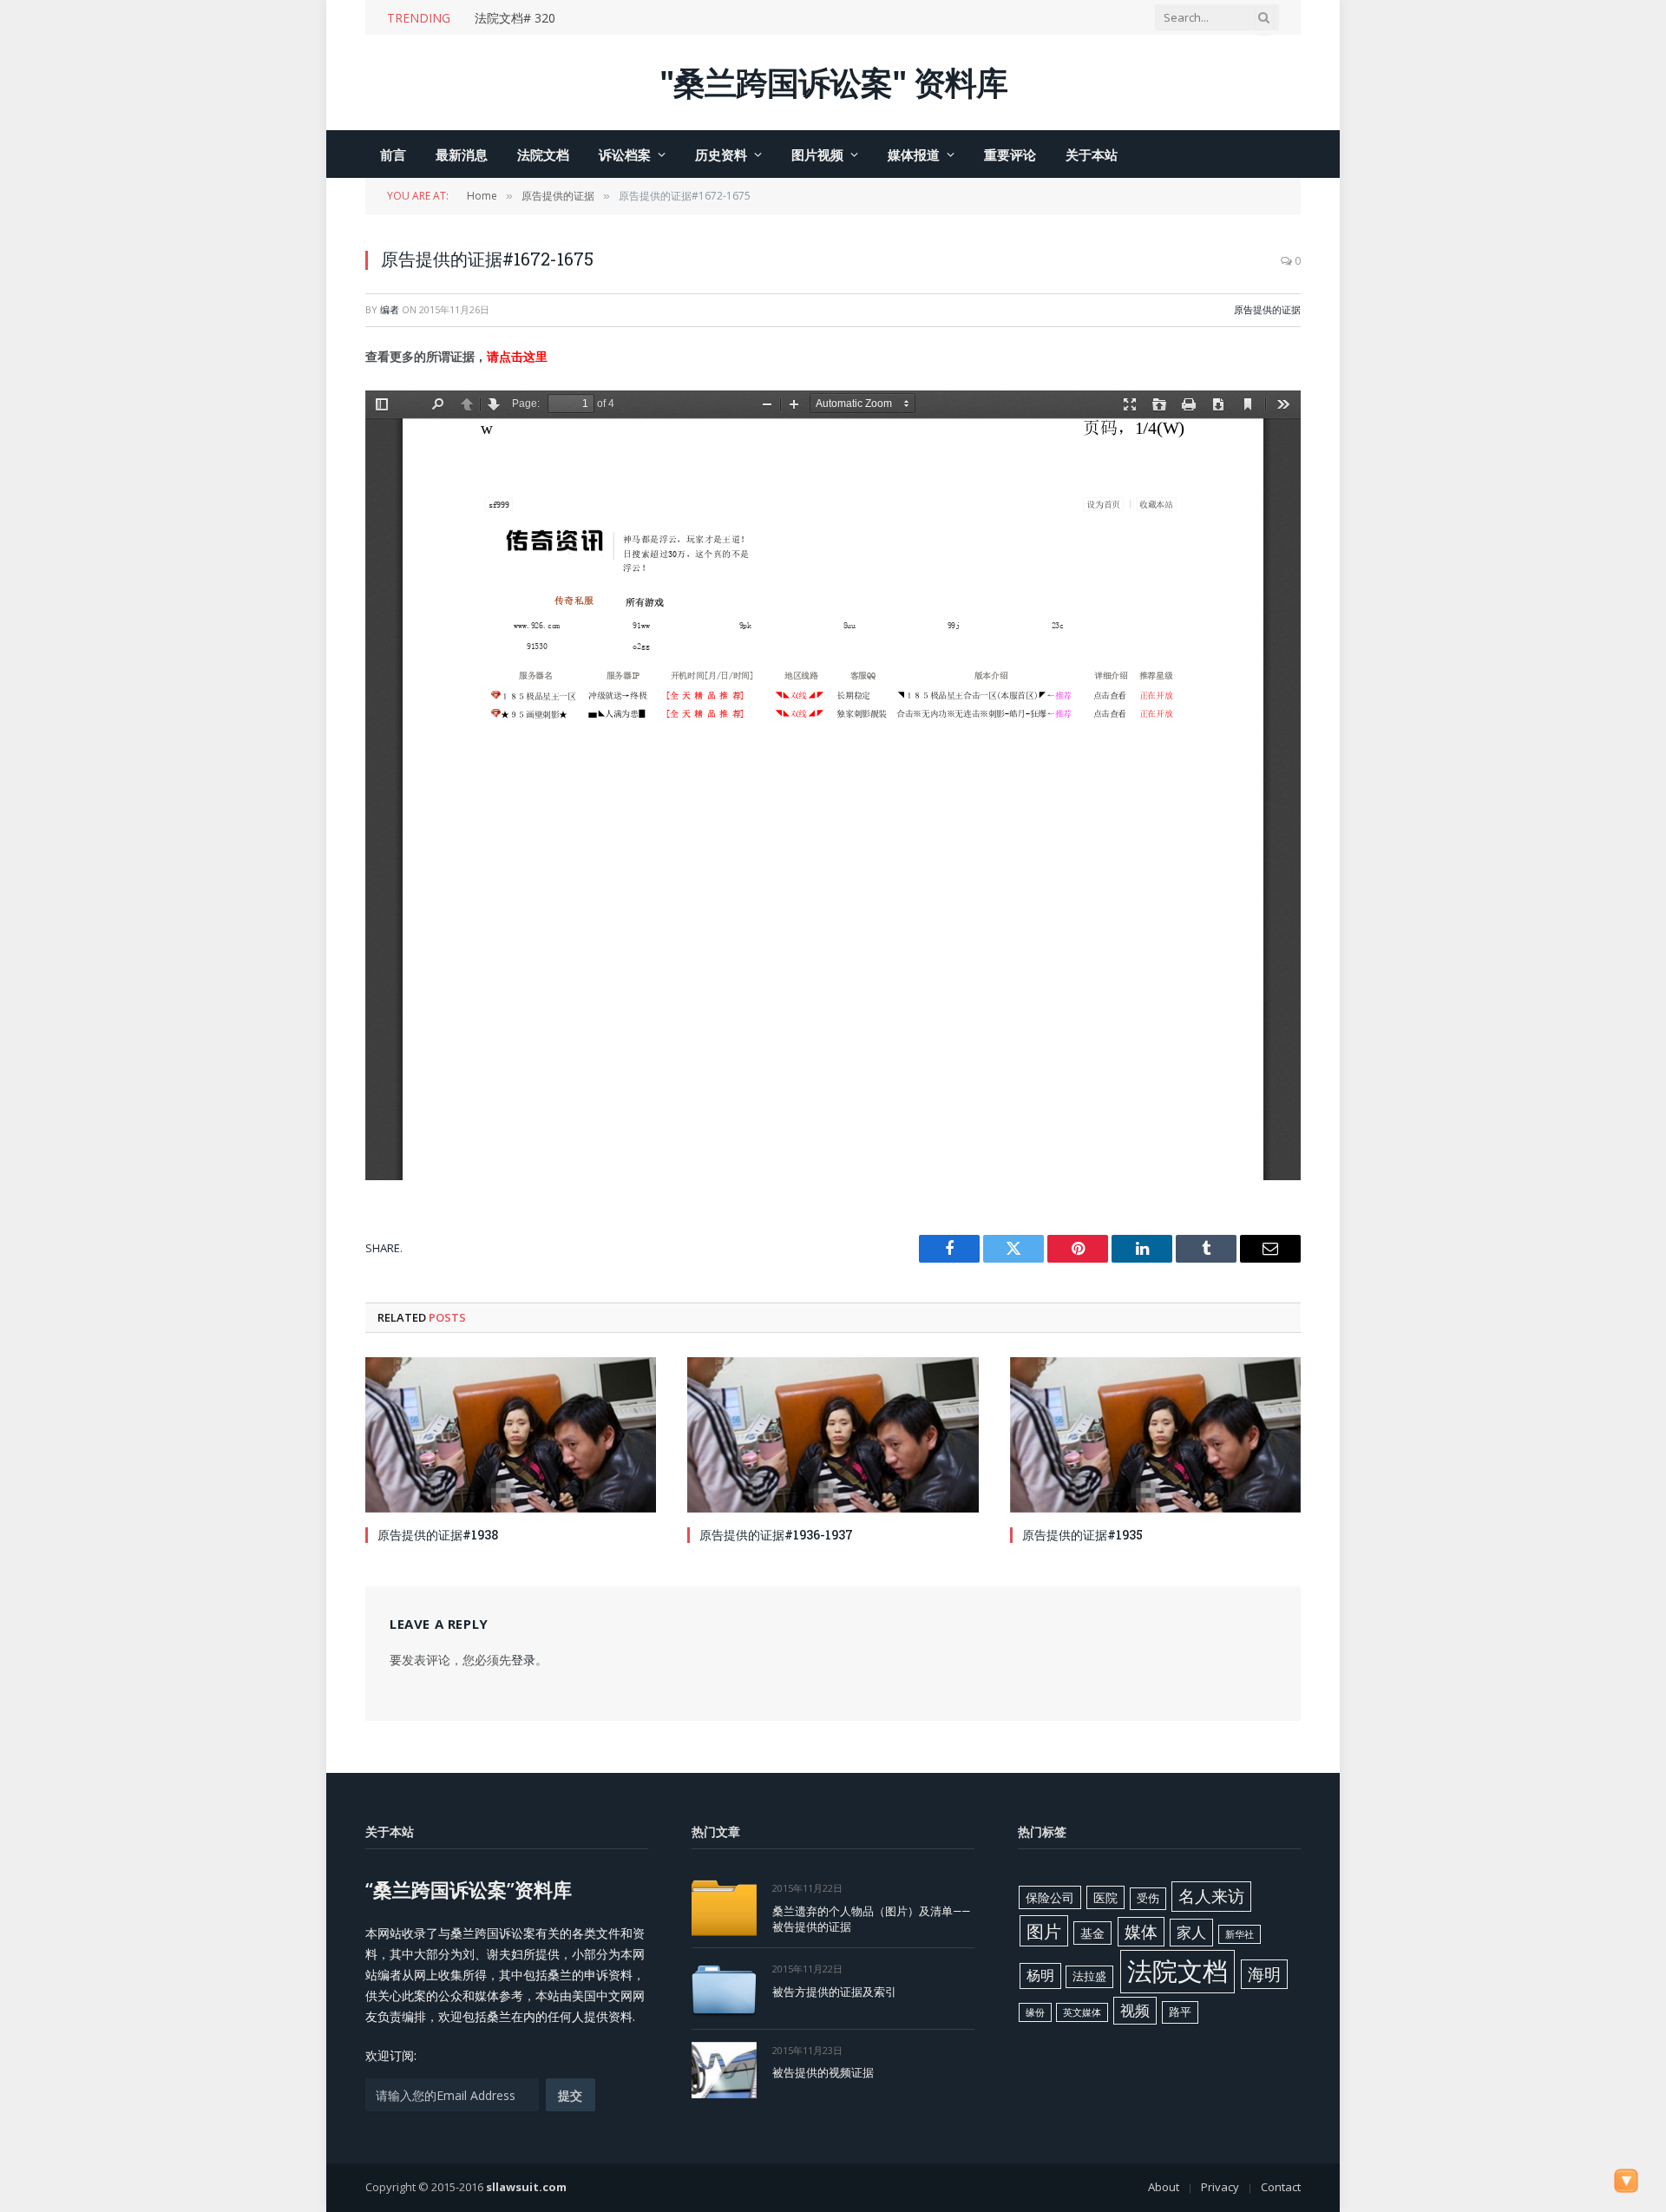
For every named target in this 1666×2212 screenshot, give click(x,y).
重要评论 (1010, 154)
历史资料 (721, 154)
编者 (390, 309)
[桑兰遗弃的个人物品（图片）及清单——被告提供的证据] (724, 1908)
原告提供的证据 (1267, 309)
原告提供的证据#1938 (438, 1535)
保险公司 (1050, 1897)
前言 (393, 154)
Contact (1281, 2187)
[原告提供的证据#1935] (1155, 1434)
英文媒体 (1082, 2012)
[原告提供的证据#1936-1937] (833, 1434)
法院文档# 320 (515, 18)
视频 (1135, 2010)
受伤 (1148, 1898)
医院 (1105, 1897)
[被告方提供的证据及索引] (724, 1989)
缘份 (1035, 2012)
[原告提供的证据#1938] (511, 1434)
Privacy (1220, 2187)
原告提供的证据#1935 (1082, 1535)
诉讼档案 (625, 154)
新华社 (1240, 1934)
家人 (1191, 1932)
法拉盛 (1089, 1976)
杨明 (1040, 1975)
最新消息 (462, 154)
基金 (1092, 1933)
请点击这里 (517, 356)
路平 (1180, 2012)
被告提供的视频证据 (823, 2072)
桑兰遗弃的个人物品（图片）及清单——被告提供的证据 (871, 1919)
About (1164, 2187)
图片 (1044, 1931)
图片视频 (817, 154)
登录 (523, 1660)
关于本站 (1092, 154)
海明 (1264, 1974)
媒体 (1141, 1932)
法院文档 (543, 154)
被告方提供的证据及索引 (834, 1992)
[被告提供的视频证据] (724, 2070)
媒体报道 (914, 154)
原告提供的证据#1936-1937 (776, 1535)
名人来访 (1211, 1896)
